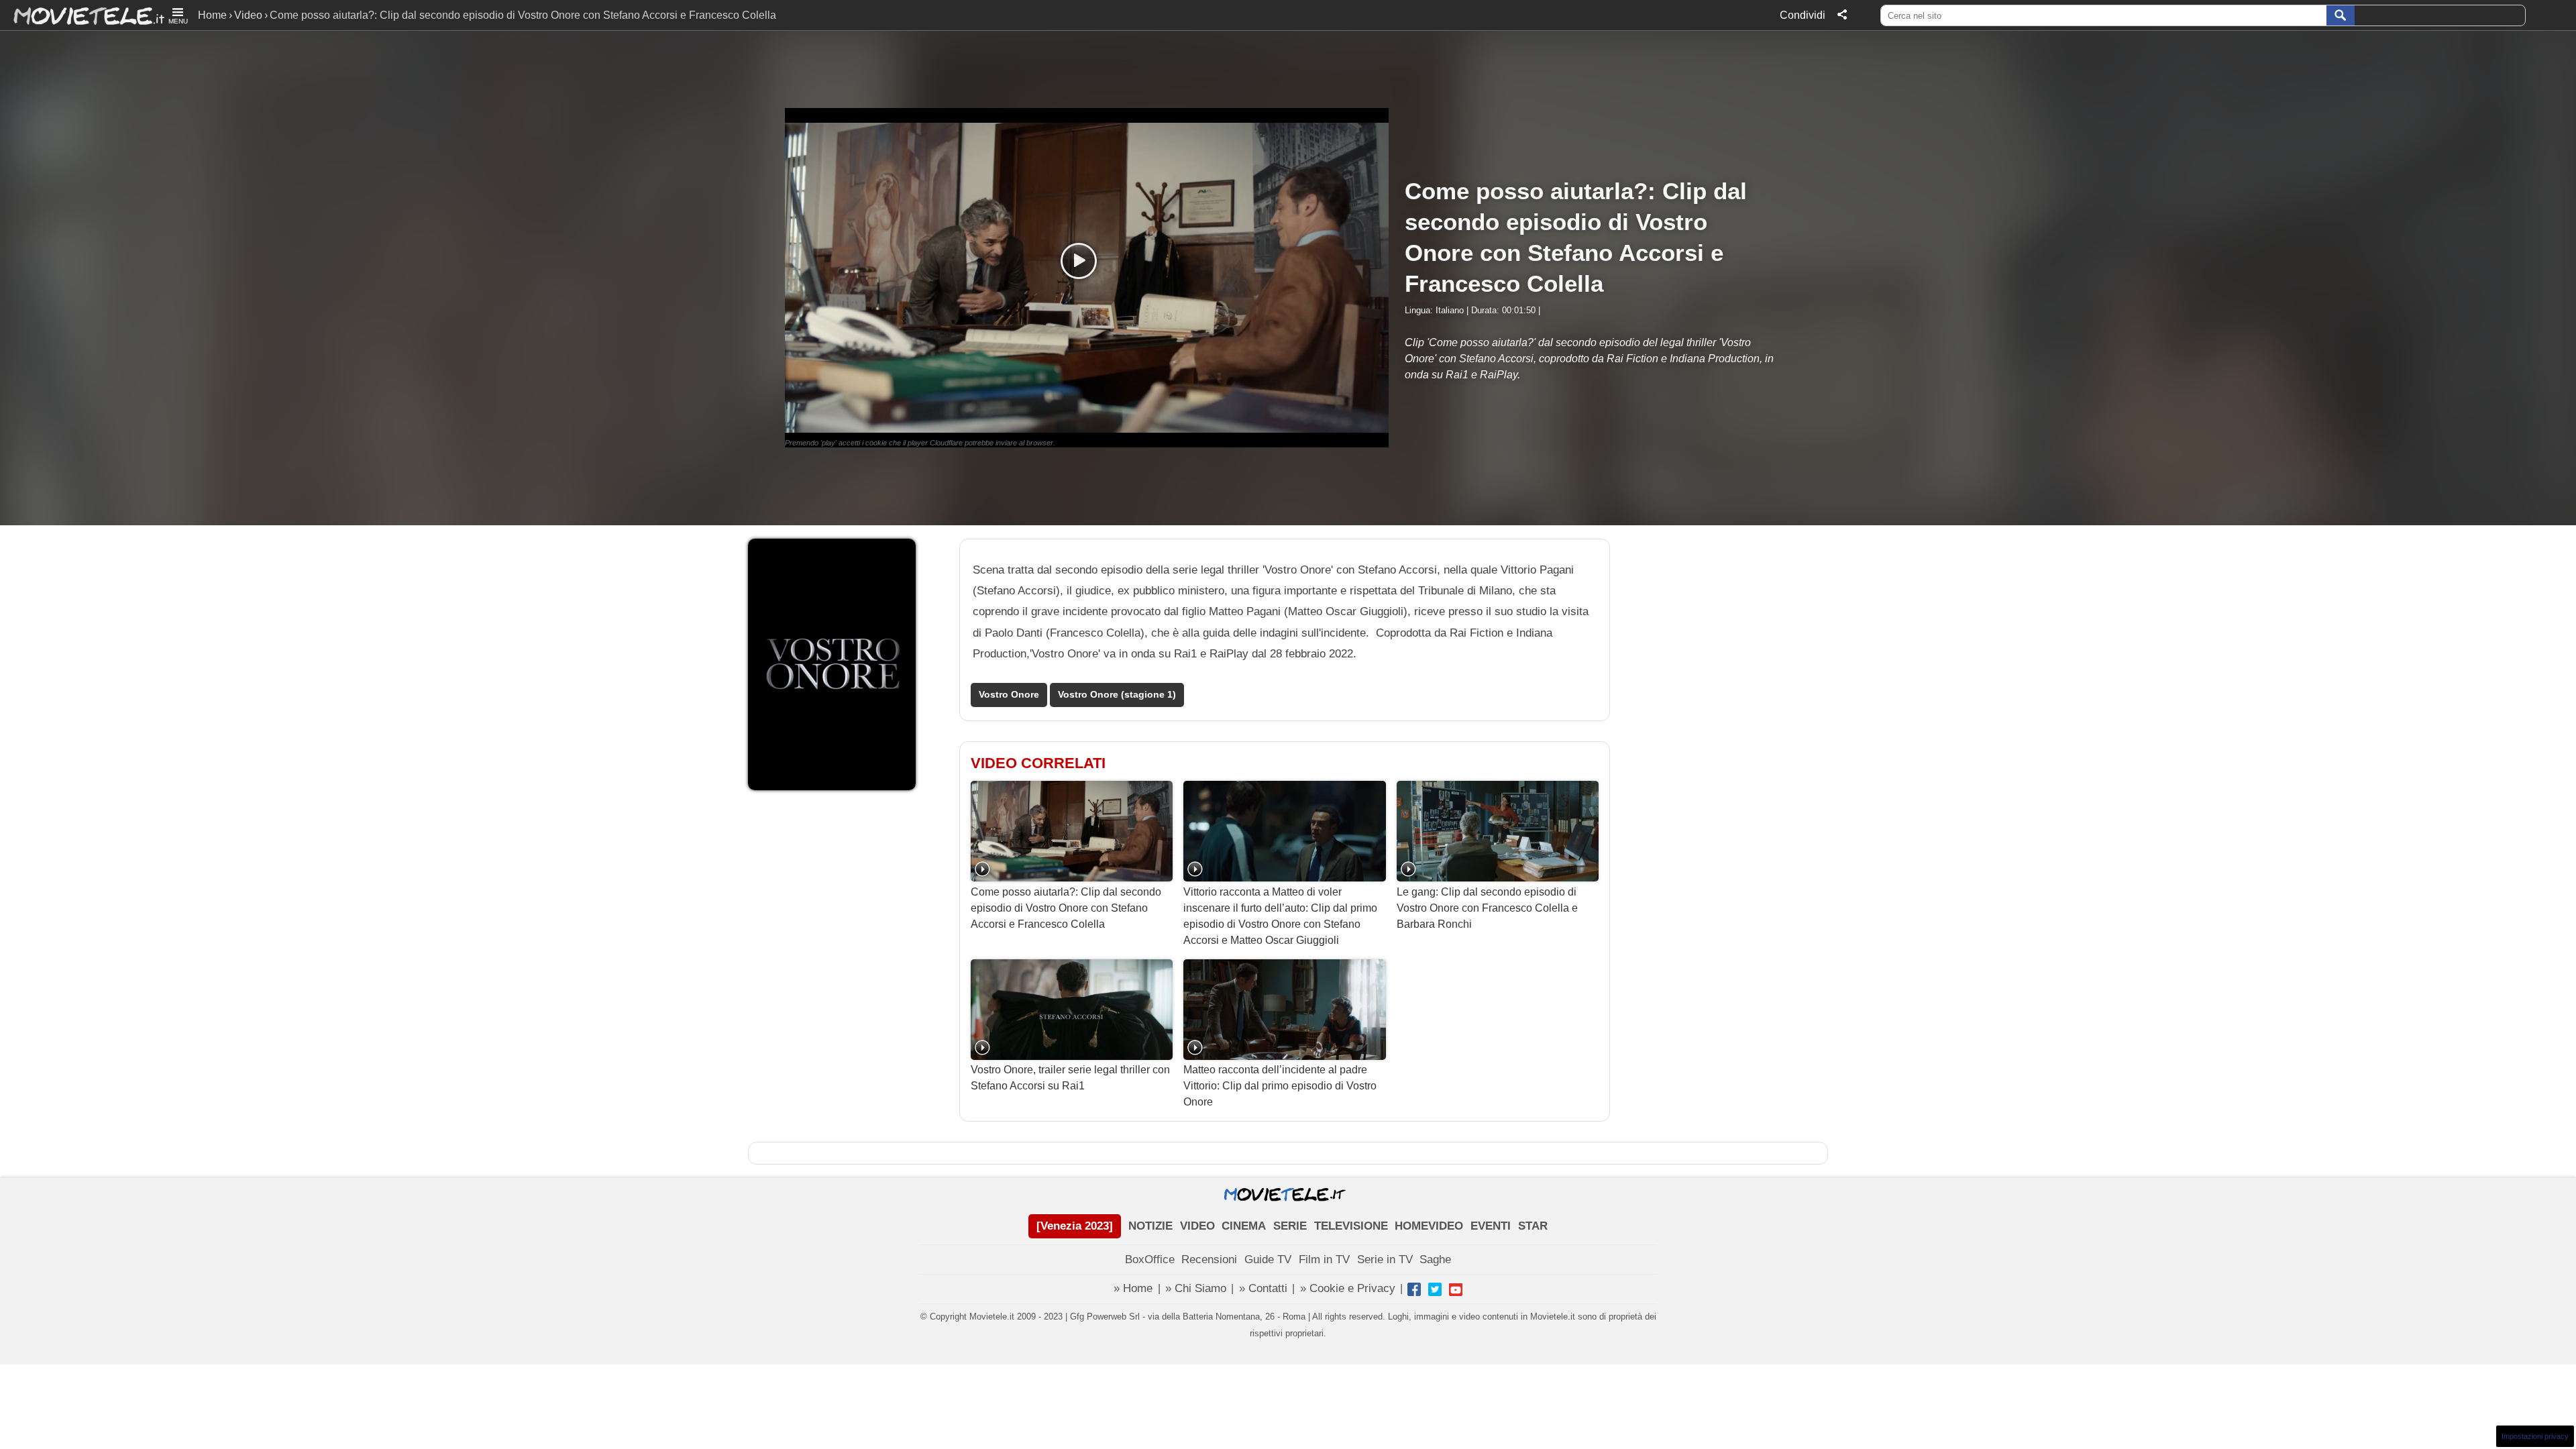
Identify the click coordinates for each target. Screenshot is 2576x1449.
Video (248, 15)
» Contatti (1263, 1288)
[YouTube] (1456, 1289)
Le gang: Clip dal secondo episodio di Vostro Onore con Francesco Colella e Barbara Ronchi (1487, 908)
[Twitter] (1435, 1289)
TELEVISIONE (1351, 1226)
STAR (1533, 1226)
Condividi (1803, 15)
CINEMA (1244, 1226)
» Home (1133, 1288)
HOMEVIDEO (1429, 1226)
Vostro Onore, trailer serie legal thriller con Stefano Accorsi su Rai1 (1070, 1078)
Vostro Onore (1009, 695)
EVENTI (1491, 1226)
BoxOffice (1150, 1259)
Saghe (1435, 1259)
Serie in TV (1385, 1259)
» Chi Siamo (1196, 1288)
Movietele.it (82, 15)
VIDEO (1197, 1226)
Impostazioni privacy (2535, 1436)
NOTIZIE (1150, 1226)
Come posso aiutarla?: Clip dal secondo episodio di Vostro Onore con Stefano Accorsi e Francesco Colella (1066, 908)
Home (212, 15)
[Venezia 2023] (1075, 1226)
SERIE (1290, 1226)
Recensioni (1209, 1259)
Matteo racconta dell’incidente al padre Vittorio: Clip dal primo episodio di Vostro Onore (1280, 1086)
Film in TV (1324, 1259)
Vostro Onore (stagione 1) (1117, 695)
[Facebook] (1414, 1289)
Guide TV (1268, 1259)
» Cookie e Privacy (1348, 1288)
